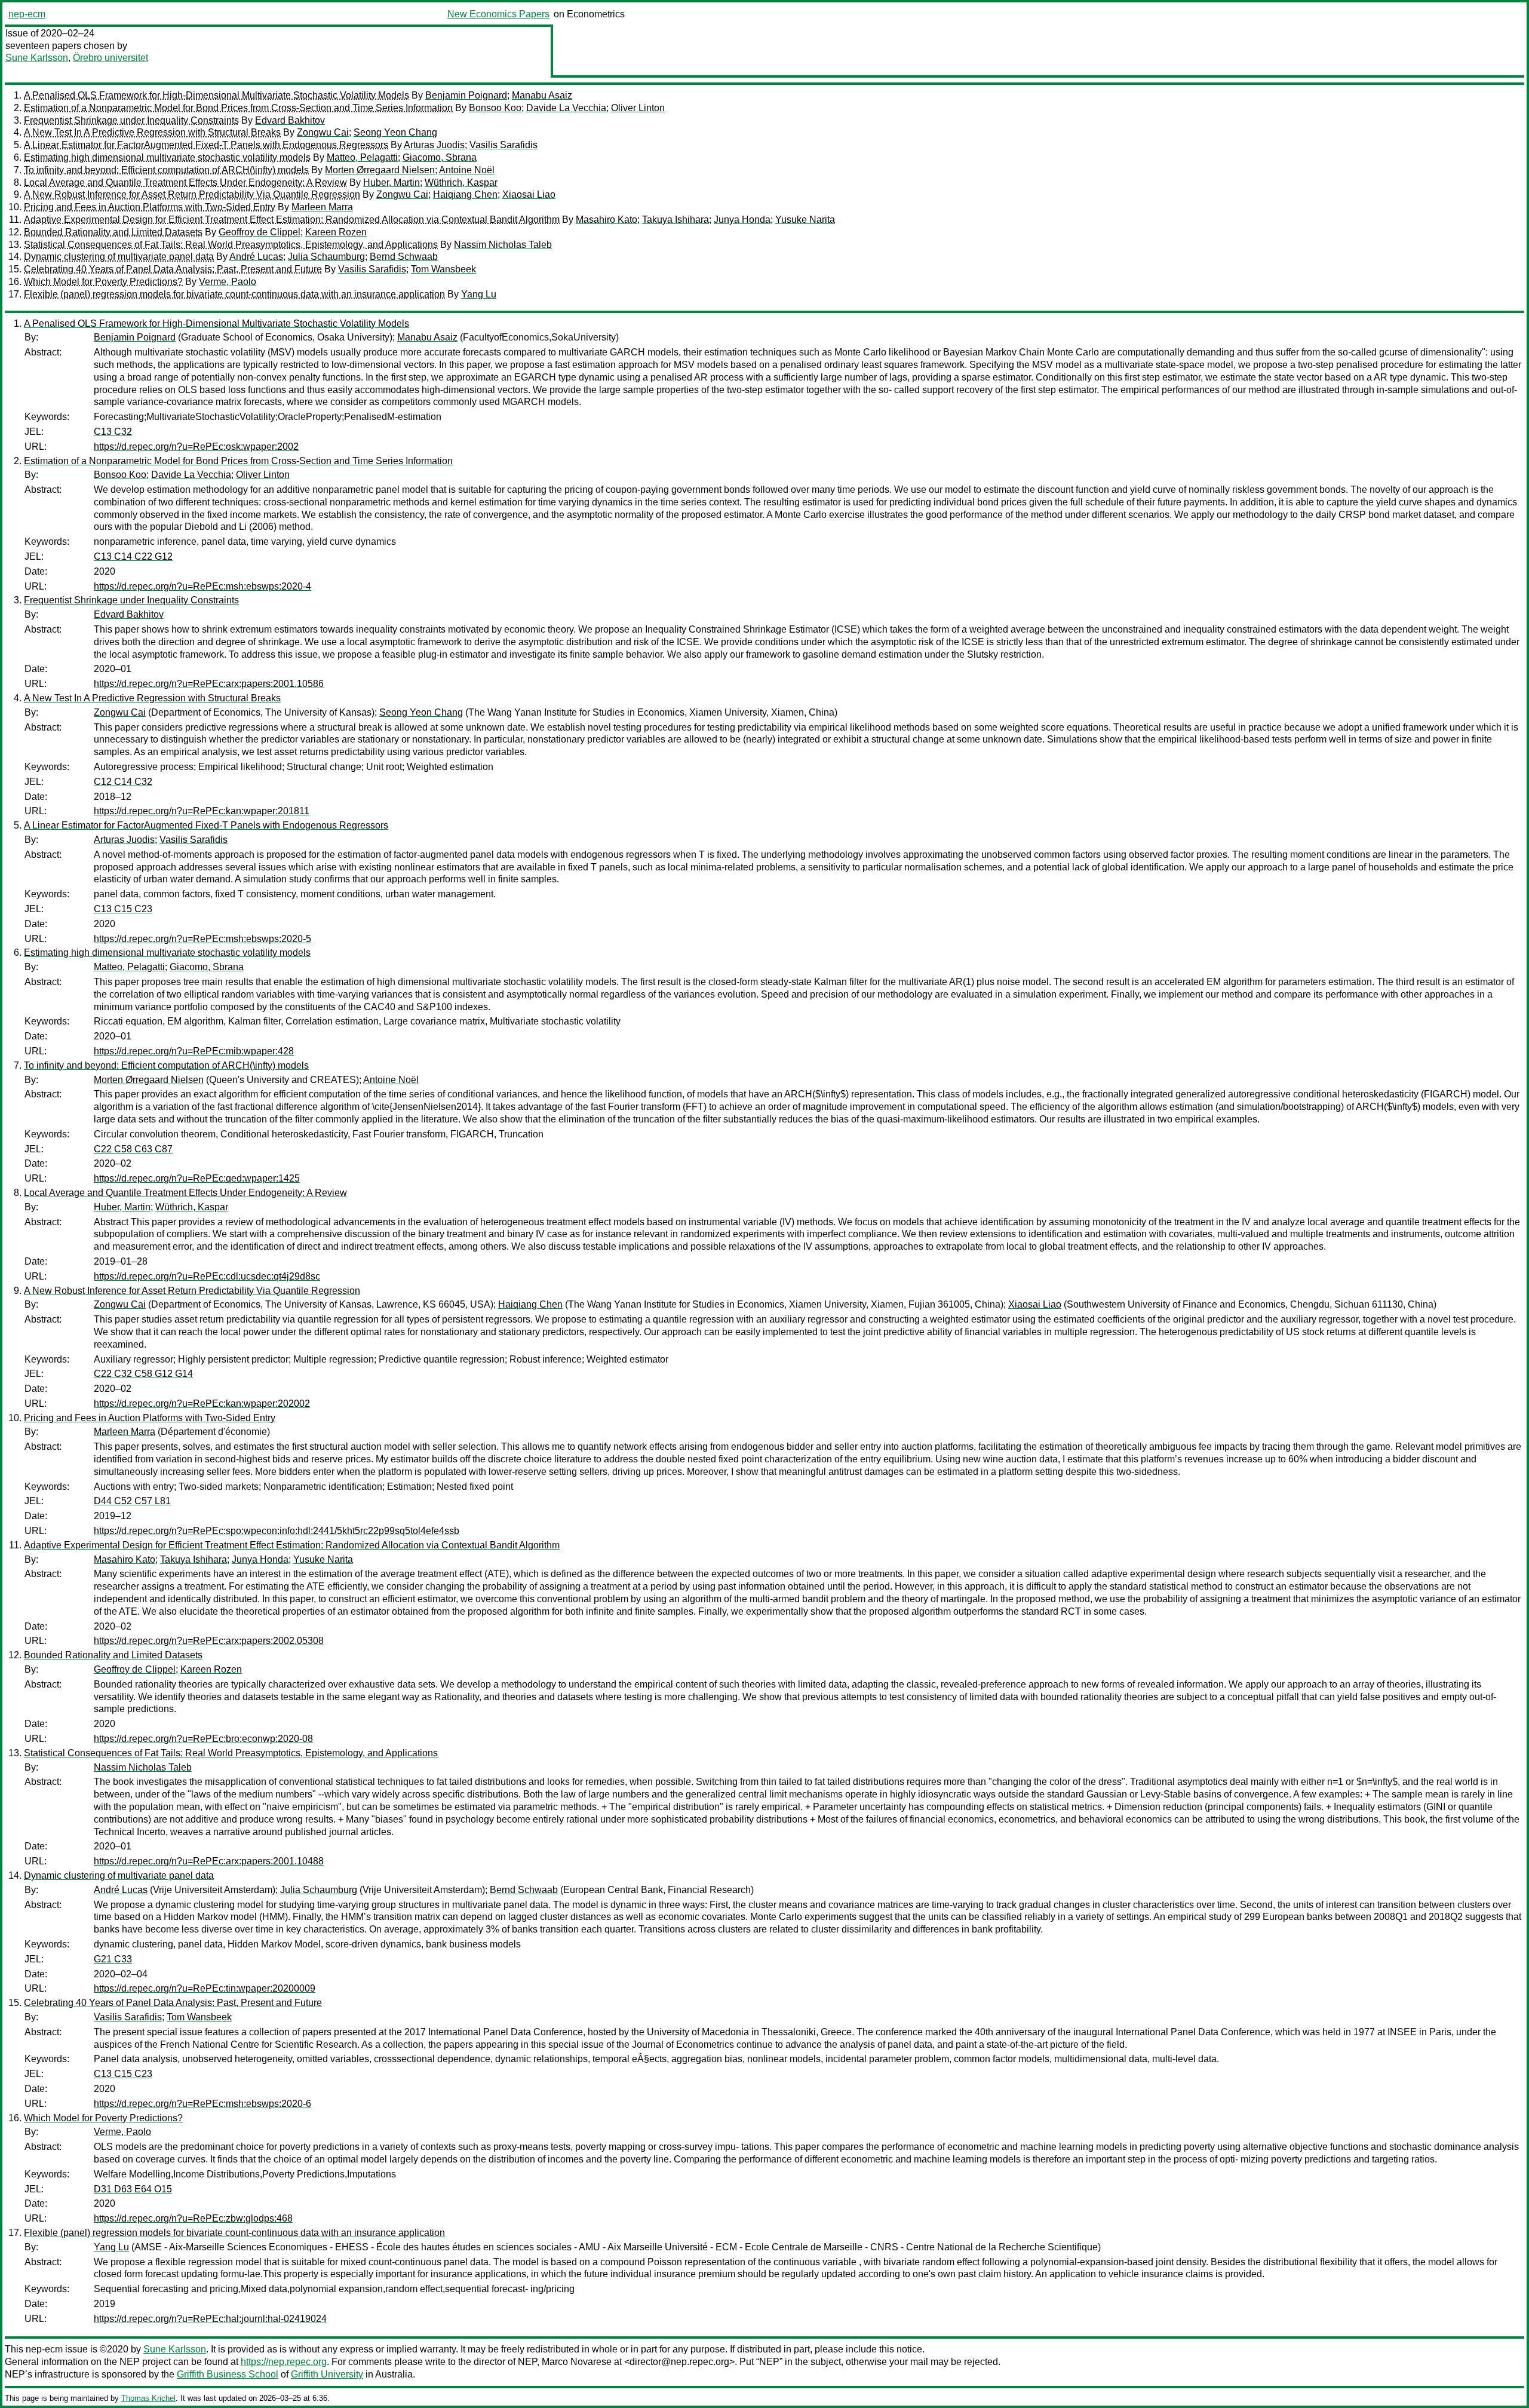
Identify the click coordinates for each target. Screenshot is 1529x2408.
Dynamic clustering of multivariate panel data (119, 257)
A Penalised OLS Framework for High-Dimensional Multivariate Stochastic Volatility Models (217, 95)
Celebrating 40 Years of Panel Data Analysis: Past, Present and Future (173, 269)
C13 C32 (113, 432)
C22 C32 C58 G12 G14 (143, 1374)
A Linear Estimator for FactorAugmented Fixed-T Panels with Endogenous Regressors (206, 145)
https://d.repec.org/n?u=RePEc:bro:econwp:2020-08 (203, 1739)
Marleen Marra (322, 207)
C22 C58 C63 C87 (133, 1149)
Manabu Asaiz (542, 95)
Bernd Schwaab (404, 257)
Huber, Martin (392, 182)
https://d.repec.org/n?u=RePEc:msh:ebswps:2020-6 (202, 2104)
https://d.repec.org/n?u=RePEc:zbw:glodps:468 (193, 2218)
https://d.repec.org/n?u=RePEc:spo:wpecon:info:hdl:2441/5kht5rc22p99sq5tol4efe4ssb (277, 1531)
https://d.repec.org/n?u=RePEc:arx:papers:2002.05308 (209, 1641)
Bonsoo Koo (495, 108)
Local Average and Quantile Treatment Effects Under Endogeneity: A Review (185, 182)
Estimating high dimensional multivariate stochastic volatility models (167, 157)
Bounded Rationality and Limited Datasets (113, 232)
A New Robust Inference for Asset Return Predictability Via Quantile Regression (192, 194)
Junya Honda (742, 220)
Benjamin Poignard (466, 95)
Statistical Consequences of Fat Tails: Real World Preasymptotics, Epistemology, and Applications (231, 245)
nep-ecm (27, 14)
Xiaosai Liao (529, 194)
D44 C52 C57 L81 (132, 1501)
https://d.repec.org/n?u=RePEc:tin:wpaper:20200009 (205, 1988)
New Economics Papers (498, 14)
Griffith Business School (228, 2374)
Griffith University (327, 2374)
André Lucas (256, 257)
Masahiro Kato (607, 220)
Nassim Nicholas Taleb (503, 245)
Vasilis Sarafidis (503, 145)
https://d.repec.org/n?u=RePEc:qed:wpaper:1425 (197, 1178)
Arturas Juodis (434, 145)
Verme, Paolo (228, 282)
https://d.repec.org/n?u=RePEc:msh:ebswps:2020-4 (202, 586)
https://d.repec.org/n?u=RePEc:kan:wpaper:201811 (202, 811)
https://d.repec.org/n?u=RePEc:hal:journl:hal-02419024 (210, 2319)
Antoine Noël (467, 170)
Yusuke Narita (805, 220)
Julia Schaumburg (326, 257)
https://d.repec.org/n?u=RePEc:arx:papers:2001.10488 (209, 1861)
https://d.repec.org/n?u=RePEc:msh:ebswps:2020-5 (202, 939)
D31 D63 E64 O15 (133, 2189)
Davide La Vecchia (566, 108)
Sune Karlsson (37, 58)
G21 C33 (113, 1959)
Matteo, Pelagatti (362, 157)
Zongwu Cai (323, 132)
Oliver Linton (638, 108)
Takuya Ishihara (676, 220)
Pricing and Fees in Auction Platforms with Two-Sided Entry (150, 207)
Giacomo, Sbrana (440, 157)
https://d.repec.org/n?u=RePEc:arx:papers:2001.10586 (209, 684)
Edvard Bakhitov (290, 120)
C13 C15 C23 (123, 909)
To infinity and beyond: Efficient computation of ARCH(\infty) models (166, 170)
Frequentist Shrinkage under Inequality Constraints (131, 120)
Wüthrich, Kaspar (461, 182)
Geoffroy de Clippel (260, 232)
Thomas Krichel (148, 2398)
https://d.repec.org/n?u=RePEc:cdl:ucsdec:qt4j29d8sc (207, 1276)
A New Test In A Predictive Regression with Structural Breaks (152, 132)
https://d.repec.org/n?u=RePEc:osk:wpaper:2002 (196, 447)
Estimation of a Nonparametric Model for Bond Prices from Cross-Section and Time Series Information (238, 108)
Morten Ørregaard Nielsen (380, 170)
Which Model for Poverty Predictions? (103, 282)
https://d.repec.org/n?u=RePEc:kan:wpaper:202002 (202, 1404)
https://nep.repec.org (284, 2362)
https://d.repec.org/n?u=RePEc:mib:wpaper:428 (194, 1051)
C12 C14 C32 (123, 782)
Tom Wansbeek (443, 269)
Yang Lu (479, 294)
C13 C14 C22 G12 (133, 556)
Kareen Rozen (336, 232)
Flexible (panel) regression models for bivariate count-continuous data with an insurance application (234, 294)
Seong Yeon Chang (395, 132)
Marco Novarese (577, 2362)
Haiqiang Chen (465, 194)
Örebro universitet (110, 58)
